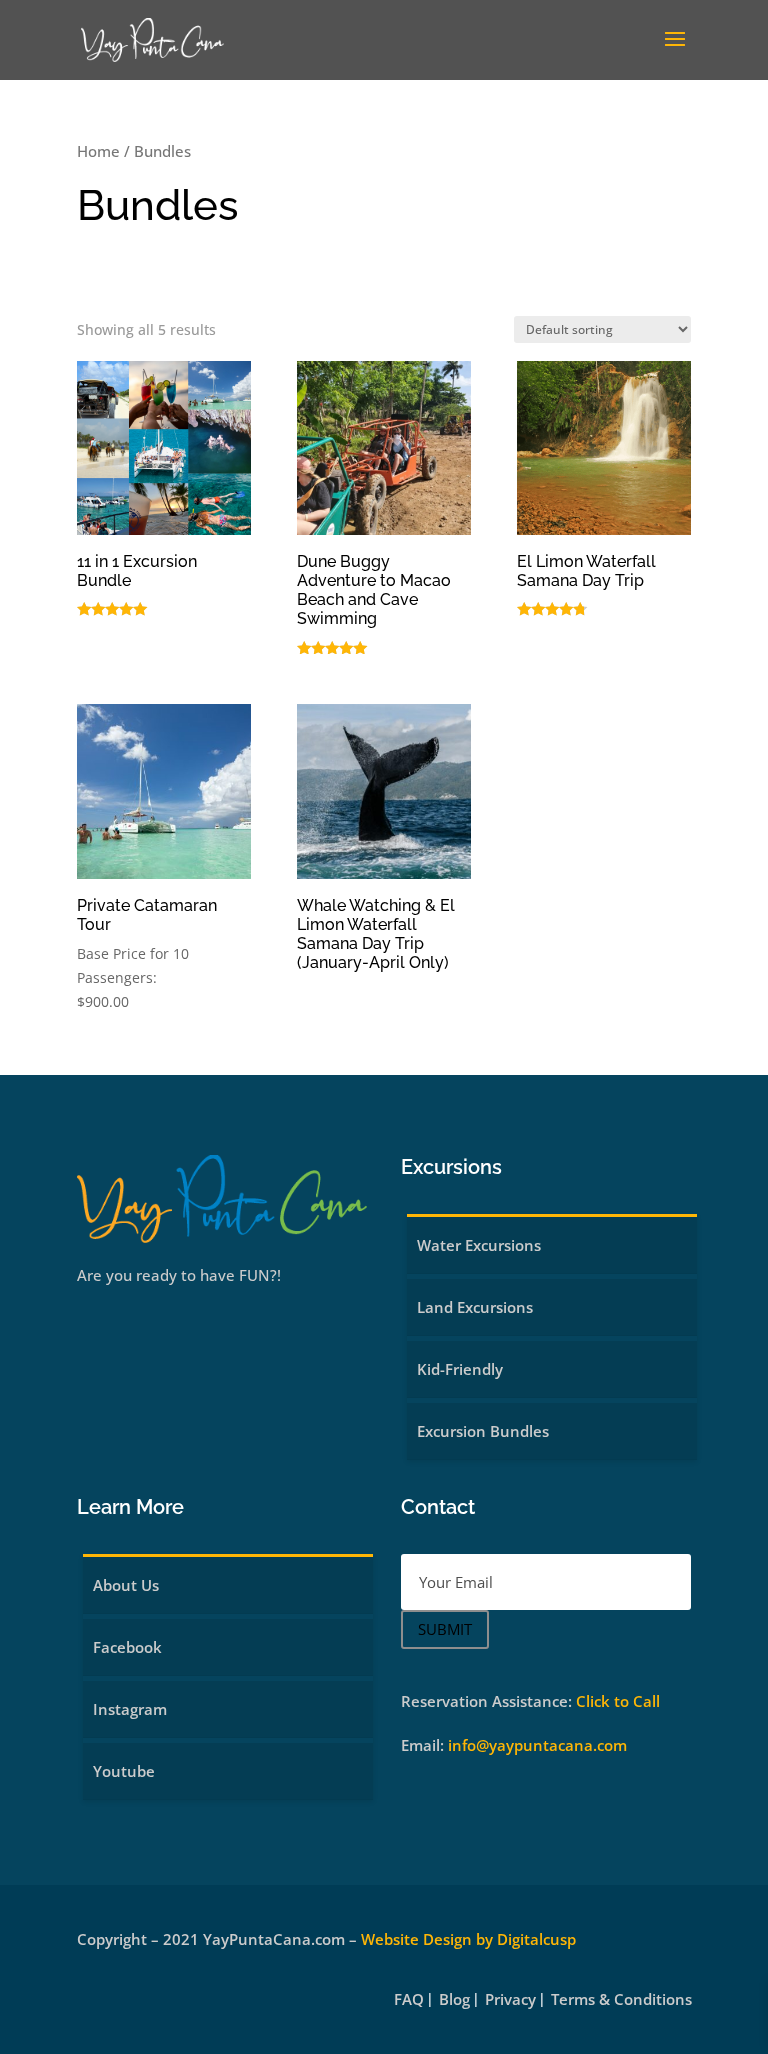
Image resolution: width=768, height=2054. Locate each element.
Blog (454, 2000)
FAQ (409, 2000)
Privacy (510, 2000)
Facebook (127, 1647)
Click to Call (618, 1701)
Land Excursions (475, 1307)
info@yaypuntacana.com (537, 1745)
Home (98, 151)
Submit (445, 1629)
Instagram (130, 1709)
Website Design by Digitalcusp (468, 1939)
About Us (126, 1585)
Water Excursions (479, 1245)
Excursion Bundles (483, 1431)
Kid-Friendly (460, 1369)
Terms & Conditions (621, 2000)
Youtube (124, 1771)
